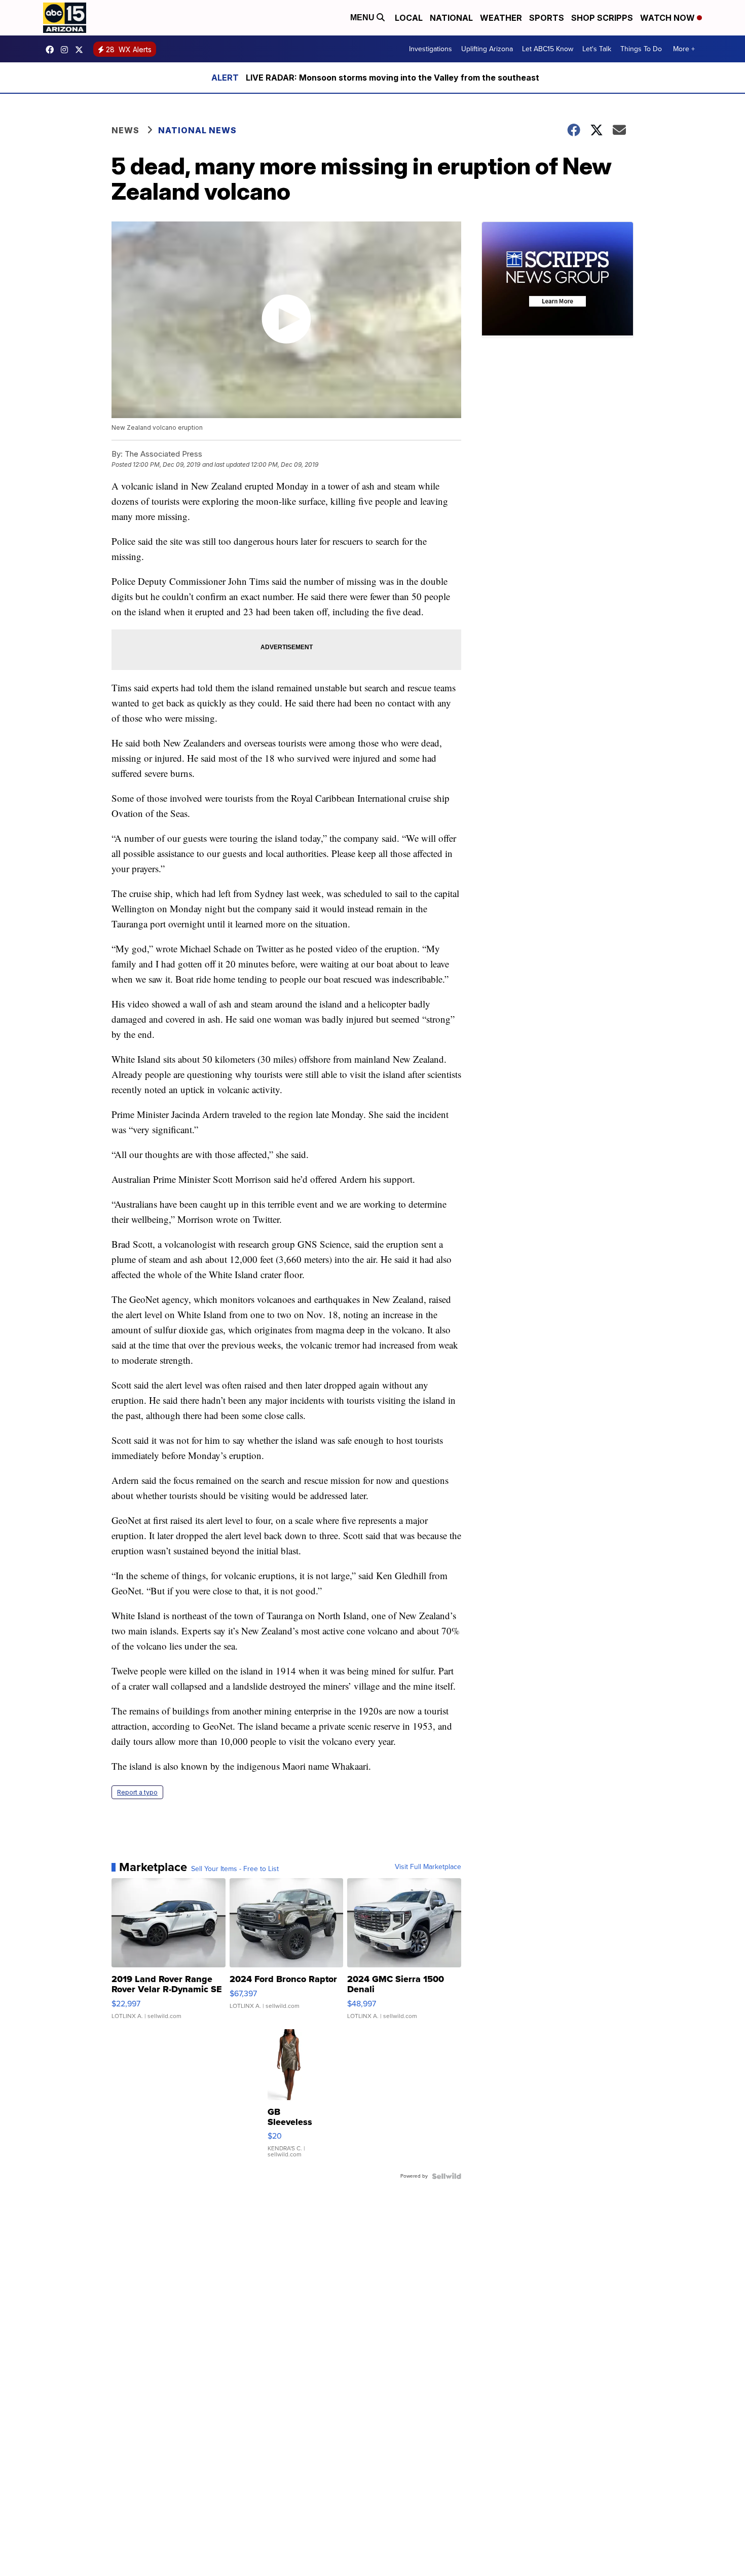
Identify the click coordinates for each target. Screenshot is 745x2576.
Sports (547, 18)
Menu (363, 17)
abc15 (52, 50)
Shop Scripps (602, 18)
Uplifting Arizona (487, 49)
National (451, 18)
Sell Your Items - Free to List (235, 1869)
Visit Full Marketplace (428, 1867)
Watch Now (668, 18)
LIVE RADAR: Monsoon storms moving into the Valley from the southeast (393, 78)
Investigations (431, 49)
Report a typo (137, 1792)
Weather (501, 18)
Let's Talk (597, 49)
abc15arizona (67, 50)
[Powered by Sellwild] (446, 2176)
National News (197, 130)
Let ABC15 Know (548, 49)
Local (409, 18)
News (125, 130)
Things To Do (641, 49)
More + (684, 49)
